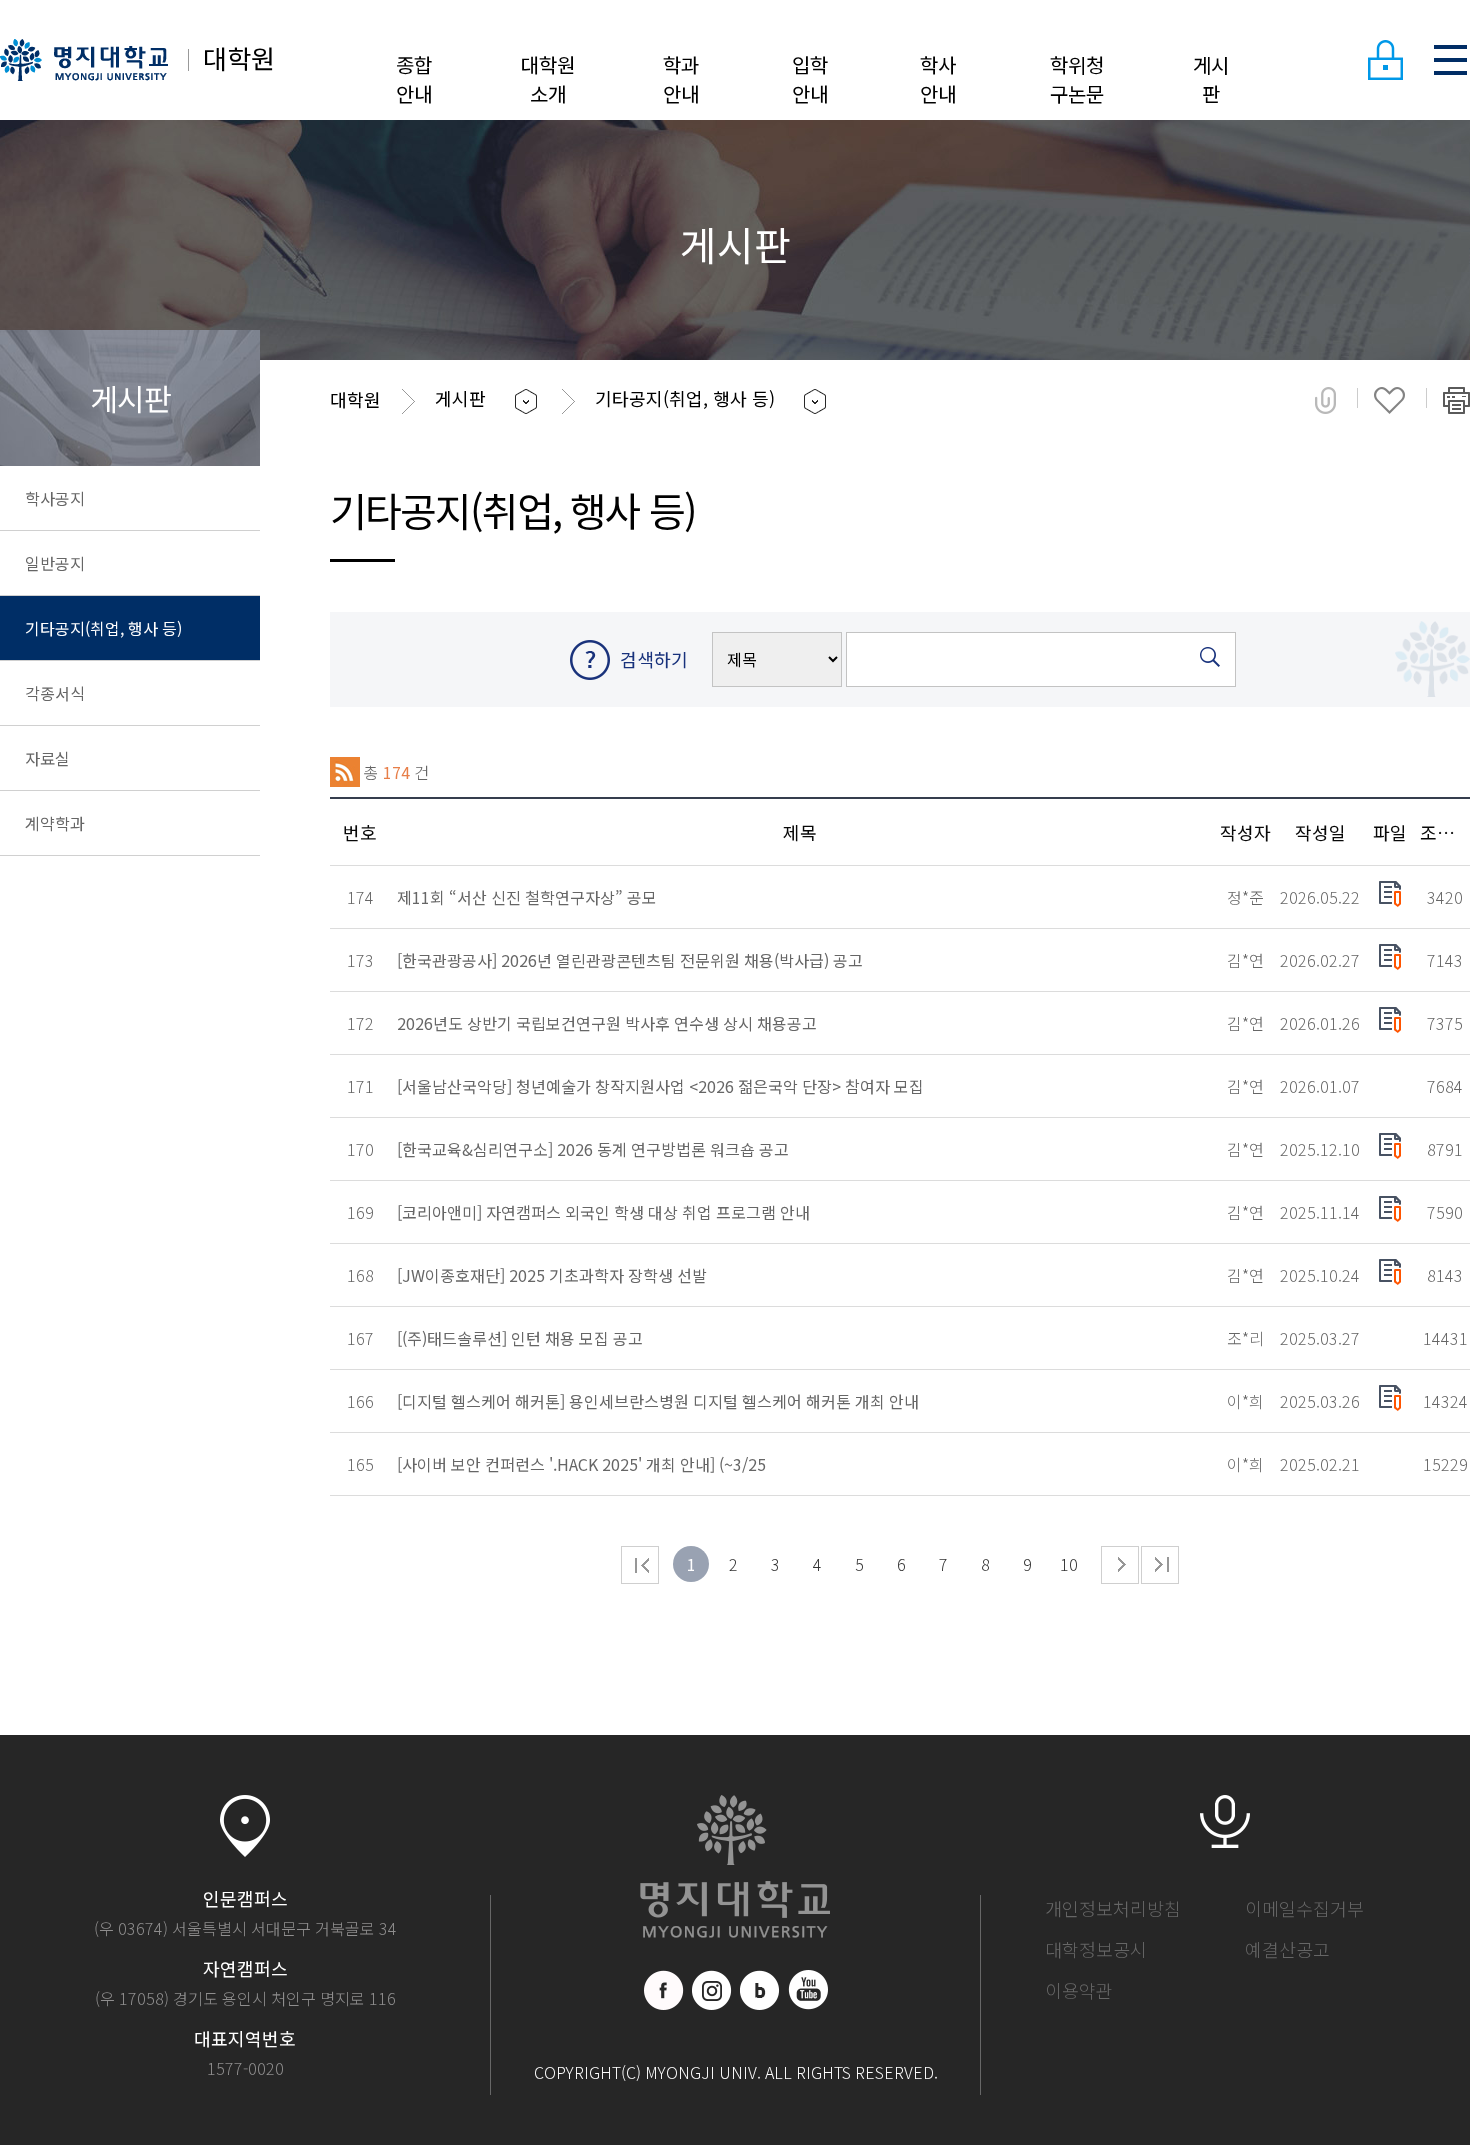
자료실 (47, 758)
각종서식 (55, 693)
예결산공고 (1287, 1949)
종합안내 (414, 79)
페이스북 (664, 1990)
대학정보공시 (1096, 1949)
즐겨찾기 (1389, 400)
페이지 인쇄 (1456, 400)
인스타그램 (712, 1990)
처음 (640, 1565)
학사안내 (938, 79)
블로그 (760, 1990)
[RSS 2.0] (345, 772)
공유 (1325, 400)
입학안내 (810, 79)
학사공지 (55, 498)
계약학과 (55, 823)
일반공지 (55, 563)
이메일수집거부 (1304, 1908)
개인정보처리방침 (1113, 1908)
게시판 (1211, 79)
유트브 (808, 1990)
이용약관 (1079, 1990)
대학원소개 (548, 79)
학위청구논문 (1077, 79)
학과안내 (681, 79)
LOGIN (1385, 60)
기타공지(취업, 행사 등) (103, 628)
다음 (1120, 1565)
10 (1069, 1564)
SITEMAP (1450, 60)
